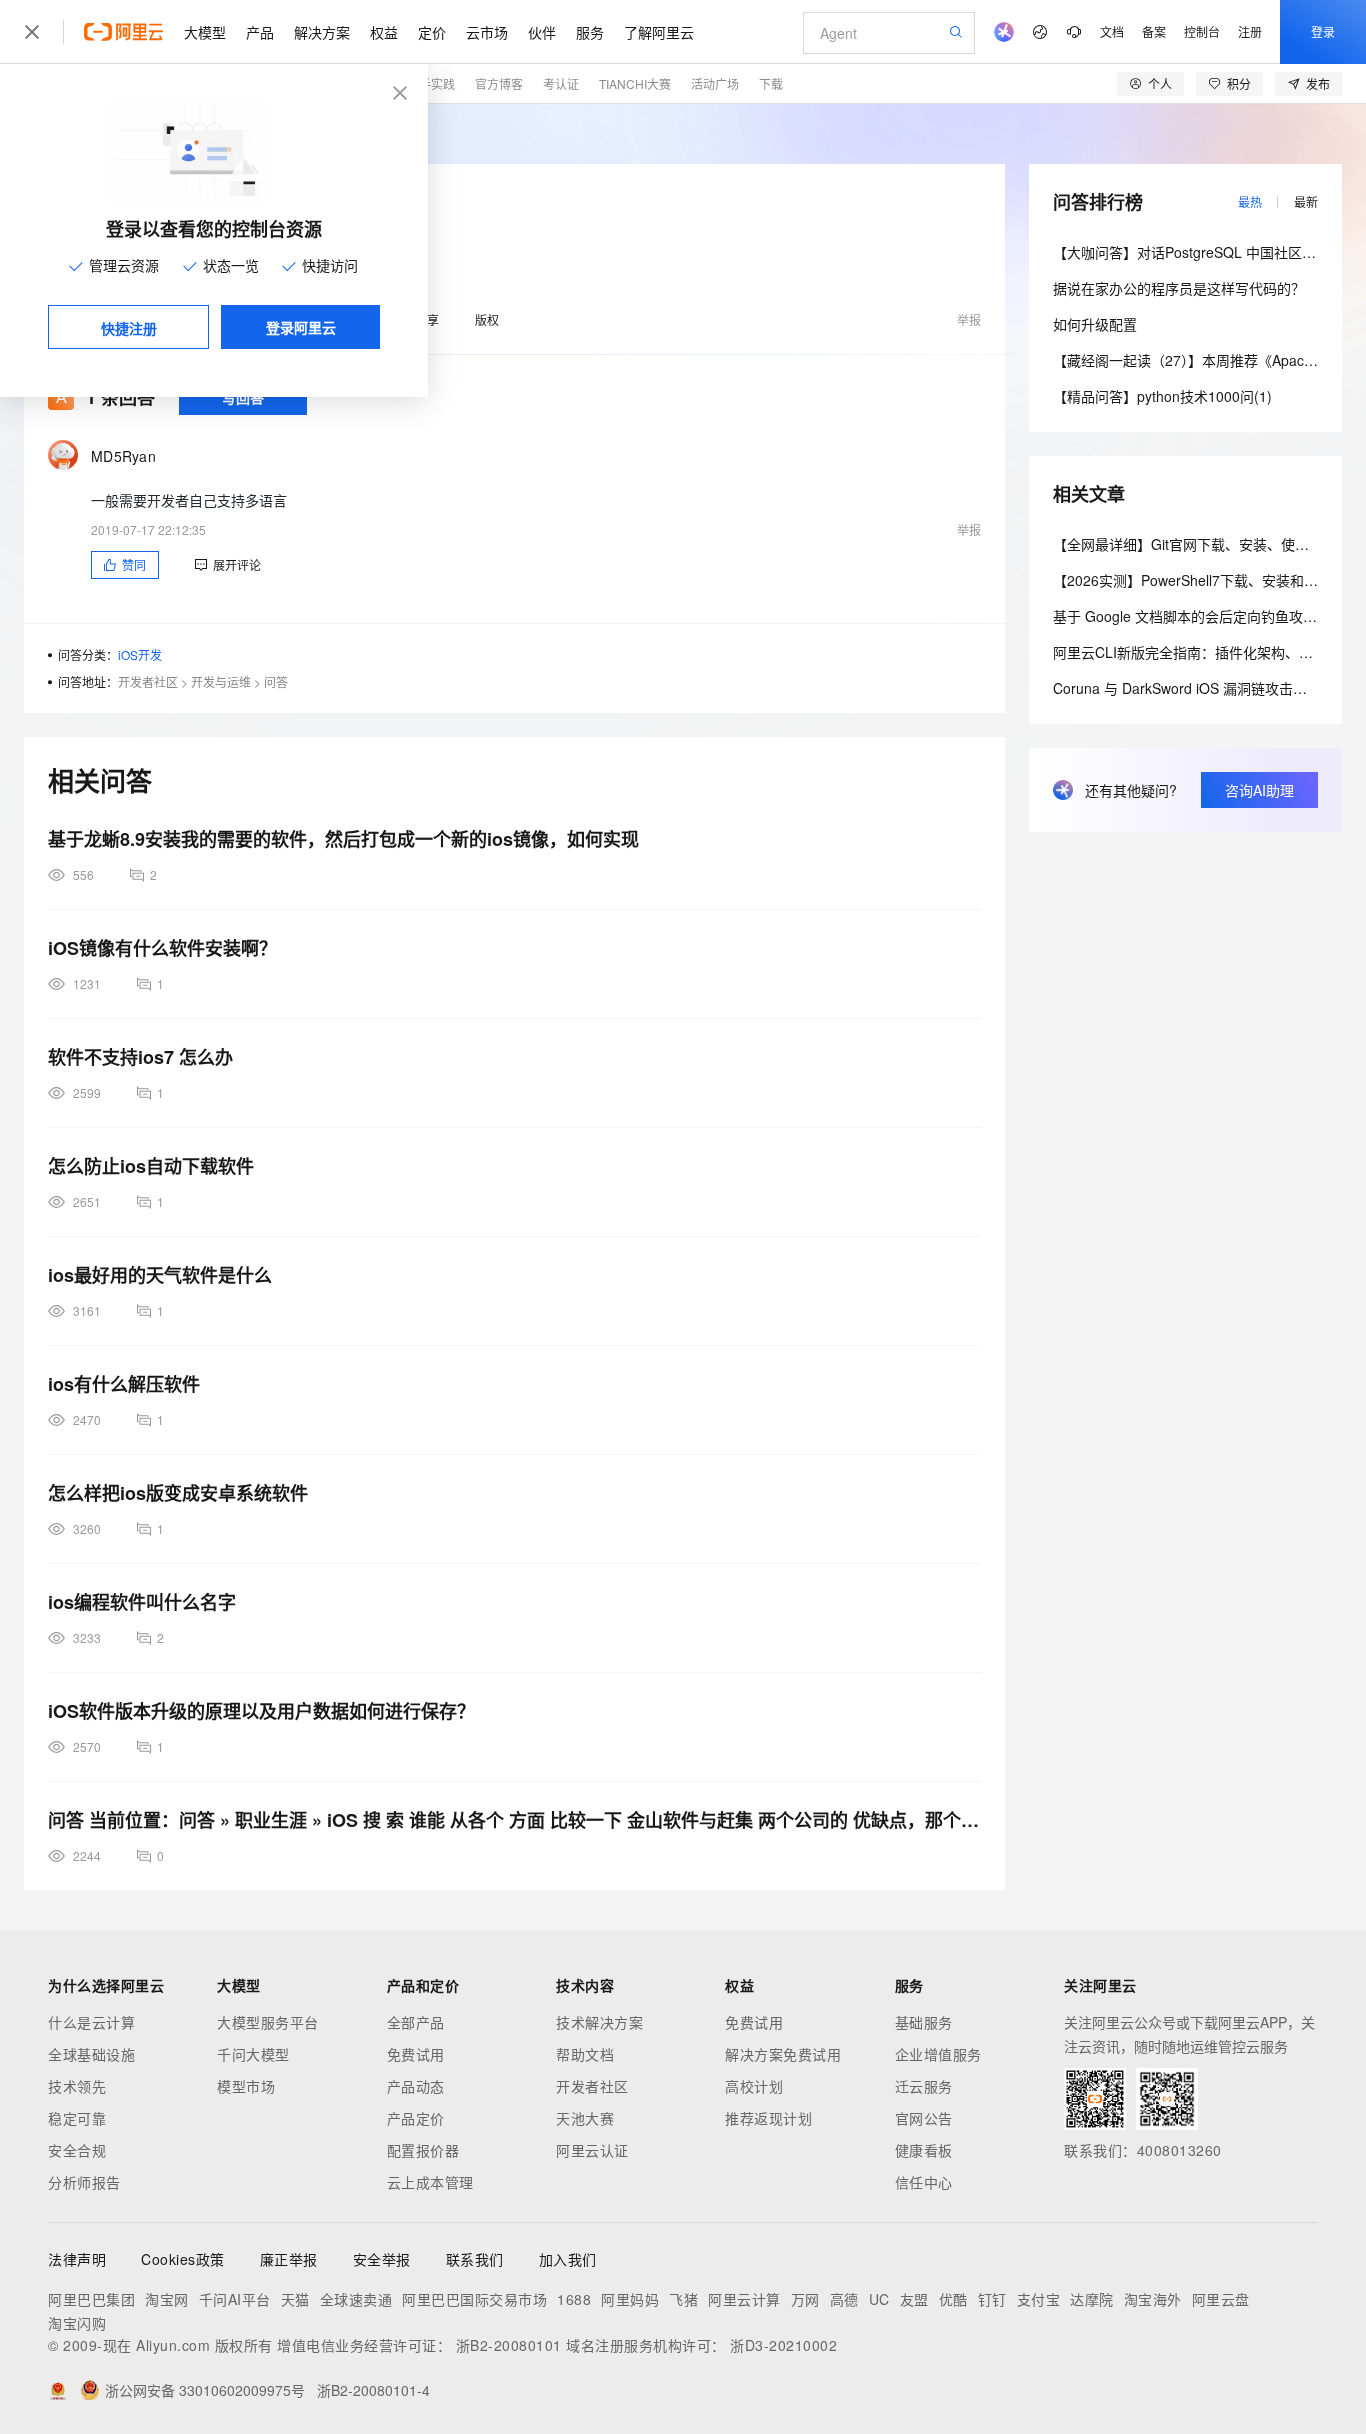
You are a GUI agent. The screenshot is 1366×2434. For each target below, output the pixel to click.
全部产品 (416, 2022)
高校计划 (754, 2086)
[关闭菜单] (32, 32)
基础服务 (924, 2022)
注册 (1250, 31)
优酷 (953, 2299)
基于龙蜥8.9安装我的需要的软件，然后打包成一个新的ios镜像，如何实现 (343, 839)
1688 (574, 2299)
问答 (276, 681)
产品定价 (416, 2118)
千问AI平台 (235, 2299)
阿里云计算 (744, 2299)
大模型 (205, 32)
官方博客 (499, 83)
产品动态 (416, 2086)
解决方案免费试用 (783, 2054)
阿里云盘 (1221, 2299)
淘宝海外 (1153, 2299)
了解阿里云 (659, 32)
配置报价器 (423, 2150)
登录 (1323, 31)
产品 (260, 32)
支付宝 (1039, 2299)
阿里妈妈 (630, 2299)
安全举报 (382, 2259)
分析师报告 (84, 2182)
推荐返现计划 (768, 2118)
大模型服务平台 (268, 2022)
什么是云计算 (91, 2022)
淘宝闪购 (77, 2323)
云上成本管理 (430, 2182)
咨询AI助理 (1259, 790)
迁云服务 (924, 2086)
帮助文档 (585, 2054)
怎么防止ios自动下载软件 (151, 1166)
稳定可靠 (77, 2118)
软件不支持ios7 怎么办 (140, 1057)
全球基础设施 (91, 2054)
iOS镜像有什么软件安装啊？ (162, 948)
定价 (432, 32)
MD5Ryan (123, 456)
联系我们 (475, 2259)
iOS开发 (140, 654)
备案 (1154, 31)
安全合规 (77, 2150)
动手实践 (431, 83)
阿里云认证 (592, 2150)
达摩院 (1092, 2299)
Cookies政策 (183, 2259)
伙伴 (542, 32)
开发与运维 (221, 681)
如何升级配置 (1095, 324)
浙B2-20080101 (509, 2345)
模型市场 (246, 2086)
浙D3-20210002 (783, 2345)
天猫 (295, 2299)
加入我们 (568, 2259)
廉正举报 (289, 2259)
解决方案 (322, 32)
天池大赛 (585, 2118)
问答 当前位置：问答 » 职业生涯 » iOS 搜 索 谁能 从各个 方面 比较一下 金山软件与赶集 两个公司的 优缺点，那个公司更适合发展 (514, 1820)
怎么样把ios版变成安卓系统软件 (178, 1493)
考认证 (561, 83)
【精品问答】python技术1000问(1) (1162, 396)
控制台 (1202, 31)
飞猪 (683, 2299)
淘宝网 (167, 2299)
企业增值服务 (938, 2054)
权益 (384, 32)
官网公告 (924, 2118)
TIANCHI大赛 (635, 83)
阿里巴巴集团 (91, 2299)
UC (879, 2299)
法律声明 (77, 2259)
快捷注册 (129, 328)
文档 (1112, 31)
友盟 (914, 2299)
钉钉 (992, 2299)
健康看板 (924, 2150)
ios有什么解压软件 (124, 1384)
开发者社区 (148, 681)
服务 (590, 32)
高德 (844, 2299)
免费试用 (416, 2054)
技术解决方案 (599, 2022)
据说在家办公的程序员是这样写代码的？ (1179, 288)
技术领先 (77, 2086)
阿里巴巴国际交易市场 (474, 2299)
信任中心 (924, 2182)
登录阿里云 (301, 327)
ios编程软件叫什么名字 (142, 1602)
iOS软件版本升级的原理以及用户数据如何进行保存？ (261, 1711)
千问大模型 (253, 2054)
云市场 (487, 32)
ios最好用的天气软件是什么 (160, 1275)
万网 (805, 2299)
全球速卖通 (356, 2299)
